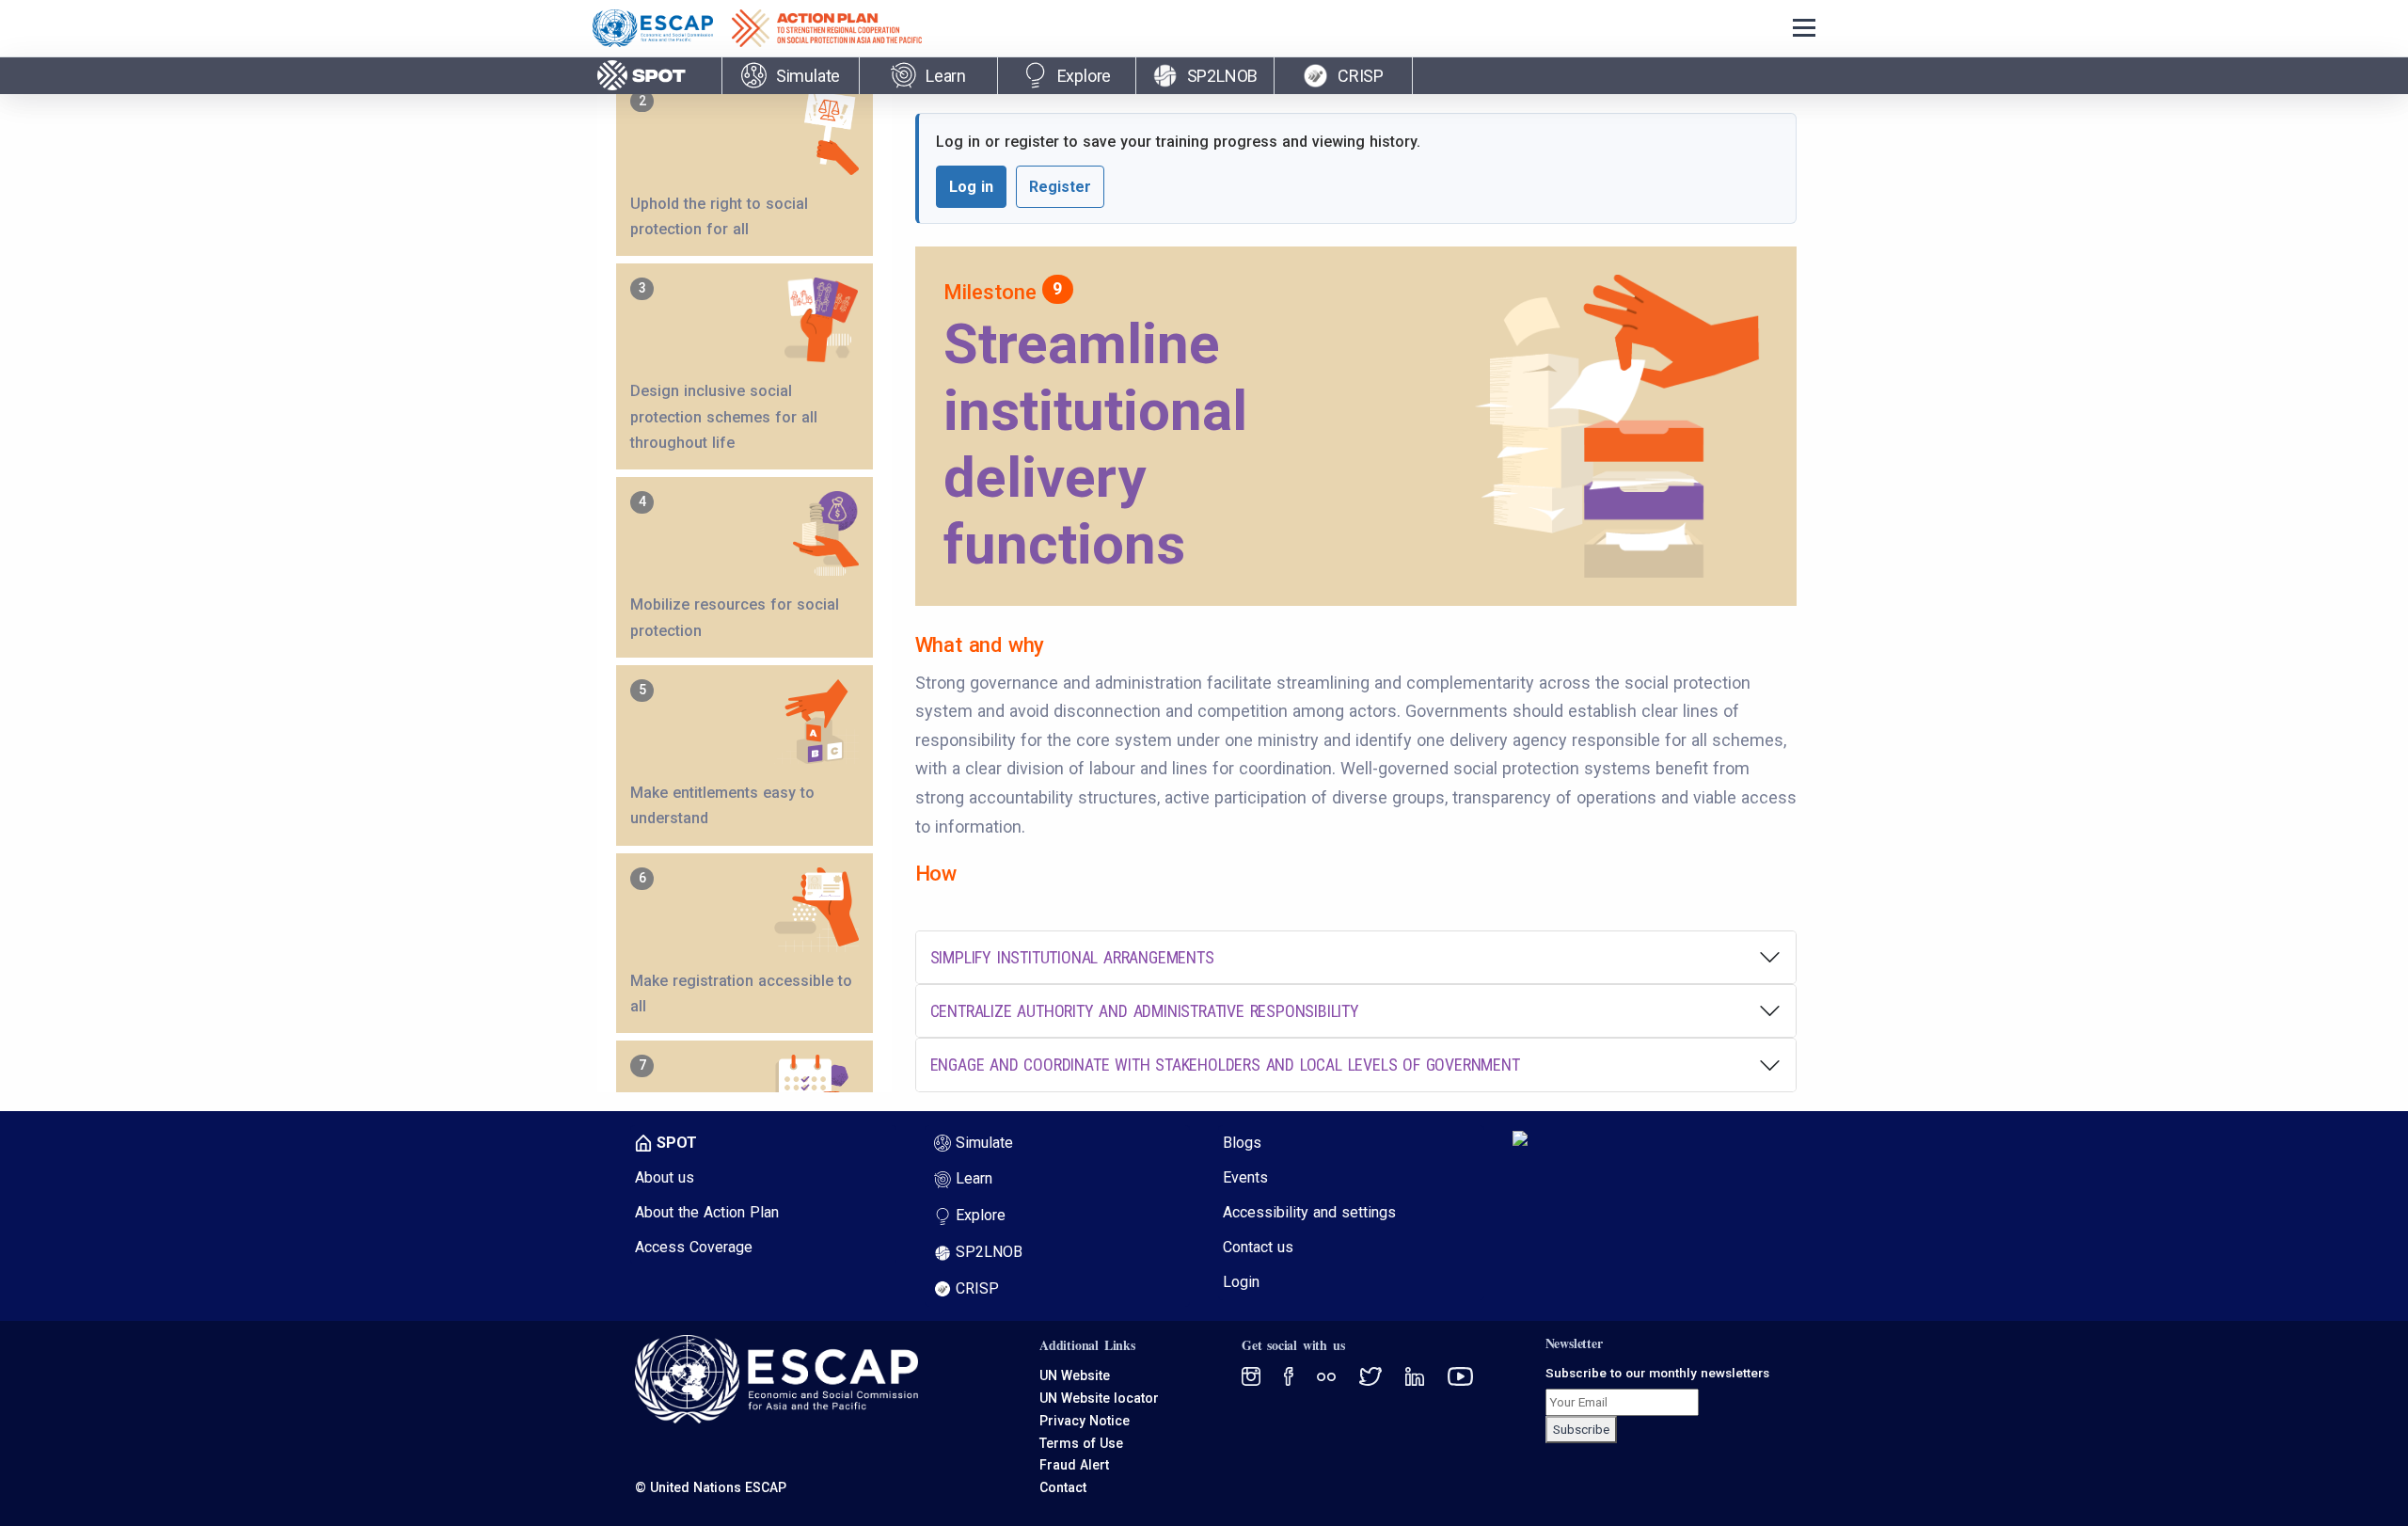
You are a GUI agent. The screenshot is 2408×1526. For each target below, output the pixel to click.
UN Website (1075, 1375)
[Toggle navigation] (1804, 29)
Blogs (1242, 1143)
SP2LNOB (989, 1252)
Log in (971, 187)
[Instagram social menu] (1370, 1375)
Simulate (984, 1143)
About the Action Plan (707, 1212)
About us (665, 1177)
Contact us (1258, 1247)
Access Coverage (694, 1247)
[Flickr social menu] (1415, 1375)
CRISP (977, 1288)
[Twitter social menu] (1251, 1375)
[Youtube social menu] (1326, 1375)
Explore (981, 1215)
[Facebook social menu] (1289, 1375)
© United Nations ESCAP (711, 1487)
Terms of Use (1081, 1443)
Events (1245, 1177)
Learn (974, 1178)
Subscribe (1581, 1429)
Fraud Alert (1074, 1465)
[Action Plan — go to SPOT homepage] (836, 28)
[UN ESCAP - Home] (776, 1379)
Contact (1063, 1487)
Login (1241, 1282)
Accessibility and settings (1309, 1212)
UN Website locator (1099, 1398)
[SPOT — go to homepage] (643, 75)
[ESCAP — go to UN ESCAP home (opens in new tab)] (662, 28)
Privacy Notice (1085, 1421)
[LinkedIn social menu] (1460, 1375)
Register (1060, 187)
